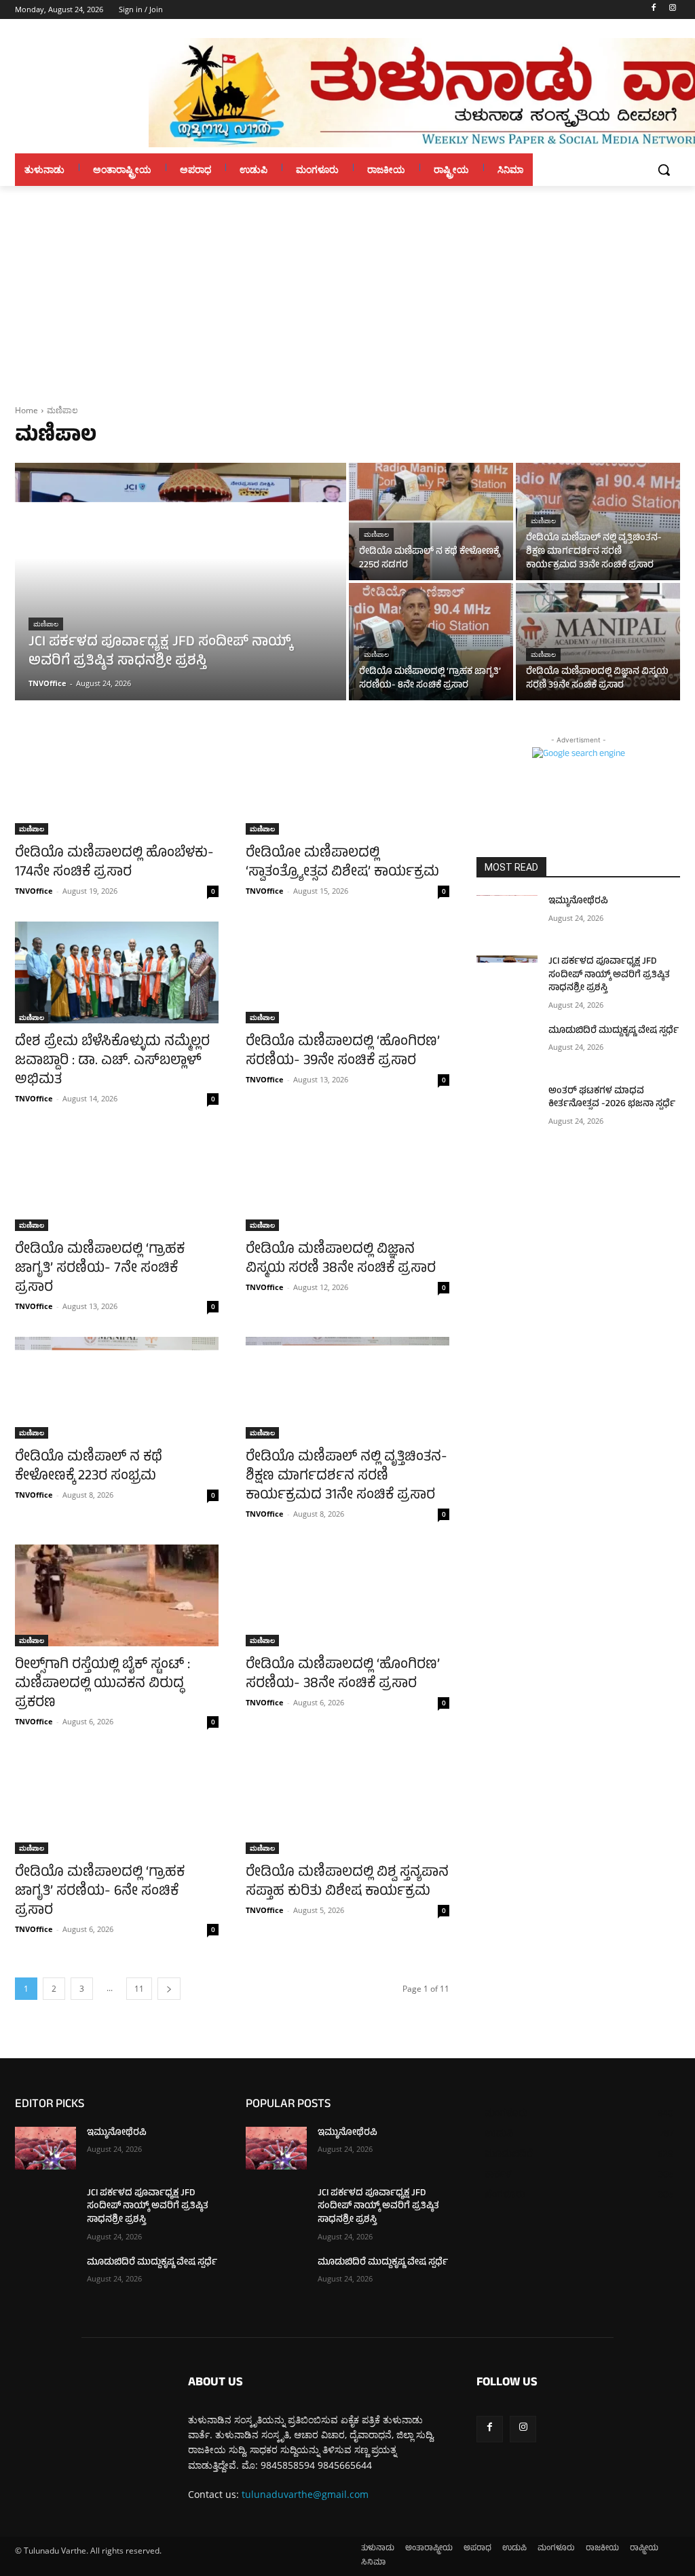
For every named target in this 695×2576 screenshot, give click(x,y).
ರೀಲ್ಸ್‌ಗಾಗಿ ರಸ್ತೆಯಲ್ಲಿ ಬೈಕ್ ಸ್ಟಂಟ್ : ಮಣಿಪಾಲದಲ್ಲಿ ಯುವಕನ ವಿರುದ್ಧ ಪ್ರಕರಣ (102, 1685)
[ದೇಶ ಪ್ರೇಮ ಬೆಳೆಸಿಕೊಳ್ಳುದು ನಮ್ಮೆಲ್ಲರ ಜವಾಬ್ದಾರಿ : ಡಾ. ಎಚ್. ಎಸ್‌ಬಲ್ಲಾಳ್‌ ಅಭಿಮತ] (117, 972)
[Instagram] (672, 10)
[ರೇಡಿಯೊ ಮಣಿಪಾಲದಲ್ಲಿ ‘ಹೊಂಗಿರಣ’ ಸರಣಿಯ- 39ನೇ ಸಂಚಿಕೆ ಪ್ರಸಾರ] (347, 972)
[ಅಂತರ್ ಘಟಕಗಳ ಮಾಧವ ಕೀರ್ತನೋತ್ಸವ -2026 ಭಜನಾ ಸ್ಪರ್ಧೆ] (507, 1106)
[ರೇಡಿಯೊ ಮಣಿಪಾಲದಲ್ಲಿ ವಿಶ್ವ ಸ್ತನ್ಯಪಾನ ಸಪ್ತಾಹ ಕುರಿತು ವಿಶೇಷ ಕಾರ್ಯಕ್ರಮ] (347, 1803)
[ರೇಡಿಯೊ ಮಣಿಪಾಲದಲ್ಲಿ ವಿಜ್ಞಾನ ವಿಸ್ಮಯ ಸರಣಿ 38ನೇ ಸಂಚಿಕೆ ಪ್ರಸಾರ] (347, 1180)
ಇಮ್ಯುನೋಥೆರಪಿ (578, 902)
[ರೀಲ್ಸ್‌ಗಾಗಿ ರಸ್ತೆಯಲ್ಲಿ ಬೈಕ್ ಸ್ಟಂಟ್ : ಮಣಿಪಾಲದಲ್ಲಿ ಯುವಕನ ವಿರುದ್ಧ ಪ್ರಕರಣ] (117, 1595)
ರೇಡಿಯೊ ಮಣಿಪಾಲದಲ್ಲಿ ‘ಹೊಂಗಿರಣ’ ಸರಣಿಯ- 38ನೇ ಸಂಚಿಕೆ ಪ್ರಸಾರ (343, 1675)
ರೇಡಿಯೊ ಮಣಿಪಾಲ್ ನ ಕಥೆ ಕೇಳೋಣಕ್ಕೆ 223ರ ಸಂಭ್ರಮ (89, 1467)
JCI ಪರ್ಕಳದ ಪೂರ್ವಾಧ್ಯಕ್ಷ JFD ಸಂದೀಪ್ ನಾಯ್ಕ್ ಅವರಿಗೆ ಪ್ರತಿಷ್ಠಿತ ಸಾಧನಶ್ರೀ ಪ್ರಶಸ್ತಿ (609, 975)
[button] (664, 170)
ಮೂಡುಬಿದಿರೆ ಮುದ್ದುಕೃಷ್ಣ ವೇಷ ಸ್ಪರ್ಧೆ (614, 1031)
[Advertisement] (347, 288)
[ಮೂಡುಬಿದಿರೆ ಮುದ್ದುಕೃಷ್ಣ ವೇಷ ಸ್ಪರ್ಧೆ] (507, 1046)
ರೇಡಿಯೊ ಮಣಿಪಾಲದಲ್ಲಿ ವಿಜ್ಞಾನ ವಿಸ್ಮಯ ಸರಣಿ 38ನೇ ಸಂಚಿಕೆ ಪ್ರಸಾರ (341, 1260)
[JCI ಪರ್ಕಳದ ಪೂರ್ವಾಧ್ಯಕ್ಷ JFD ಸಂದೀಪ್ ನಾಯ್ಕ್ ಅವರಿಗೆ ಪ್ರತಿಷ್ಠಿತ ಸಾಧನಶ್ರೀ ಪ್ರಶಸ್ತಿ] (181, 582)
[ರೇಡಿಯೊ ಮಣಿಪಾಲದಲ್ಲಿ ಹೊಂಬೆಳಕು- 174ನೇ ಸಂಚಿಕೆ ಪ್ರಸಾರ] (117, 784)
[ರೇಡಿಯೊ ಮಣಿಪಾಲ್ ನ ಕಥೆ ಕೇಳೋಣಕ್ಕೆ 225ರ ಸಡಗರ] (431, 522)
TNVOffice (34, 891)
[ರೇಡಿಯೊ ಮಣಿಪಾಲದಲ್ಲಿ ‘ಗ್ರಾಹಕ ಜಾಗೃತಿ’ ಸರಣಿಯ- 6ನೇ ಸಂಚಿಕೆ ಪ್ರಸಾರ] (117, 1803)
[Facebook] (653, 10)
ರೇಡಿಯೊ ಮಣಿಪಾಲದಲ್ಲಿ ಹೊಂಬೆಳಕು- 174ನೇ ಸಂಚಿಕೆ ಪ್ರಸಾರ (114, 864)
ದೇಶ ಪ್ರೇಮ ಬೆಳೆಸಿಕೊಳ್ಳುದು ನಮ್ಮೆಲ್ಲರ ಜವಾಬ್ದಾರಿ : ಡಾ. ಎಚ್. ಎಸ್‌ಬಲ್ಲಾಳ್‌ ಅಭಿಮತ (112, 1062)
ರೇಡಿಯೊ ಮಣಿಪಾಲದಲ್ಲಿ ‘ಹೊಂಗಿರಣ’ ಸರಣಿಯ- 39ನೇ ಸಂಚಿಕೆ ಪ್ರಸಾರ (343, 1052)
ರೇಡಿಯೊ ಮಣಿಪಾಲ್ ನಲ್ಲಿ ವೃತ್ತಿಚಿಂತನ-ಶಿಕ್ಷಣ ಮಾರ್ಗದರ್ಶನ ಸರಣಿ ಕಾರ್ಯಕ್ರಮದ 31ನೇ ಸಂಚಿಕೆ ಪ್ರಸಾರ (346, 1477)
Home (26, 410)
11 (139, 1989)
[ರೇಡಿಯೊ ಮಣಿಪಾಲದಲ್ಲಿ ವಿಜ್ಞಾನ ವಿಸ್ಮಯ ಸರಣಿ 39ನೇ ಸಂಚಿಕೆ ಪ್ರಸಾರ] (598, 642)
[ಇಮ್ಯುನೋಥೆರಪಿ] (507, 916)
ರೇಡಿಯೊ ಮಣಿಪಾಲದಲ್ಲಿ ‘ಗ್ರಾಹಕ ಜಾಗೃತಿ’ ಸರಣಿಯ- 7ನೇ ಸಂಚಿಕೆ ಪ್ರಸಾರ (100, 1269)
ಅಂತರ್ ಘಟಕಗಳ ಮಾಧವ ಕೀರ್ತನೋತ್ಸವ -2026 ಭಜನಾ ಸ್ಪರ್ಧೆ (612, 1098)
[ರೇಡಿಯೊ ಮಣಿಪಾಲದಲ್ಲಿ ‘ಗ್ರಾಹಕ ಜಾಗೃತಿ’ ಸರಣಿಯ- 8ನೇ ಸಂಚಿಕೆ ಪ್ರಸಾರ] (431, 642)
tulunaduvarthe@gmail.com (305, 2494)
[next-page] (169, 1989)
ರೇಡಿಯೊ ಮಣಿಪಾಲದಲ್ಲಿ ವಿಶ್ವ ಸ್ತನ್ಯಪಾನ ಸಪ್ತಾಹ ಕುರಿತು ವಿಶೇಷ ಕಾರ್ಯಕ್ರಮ (347, 1883)
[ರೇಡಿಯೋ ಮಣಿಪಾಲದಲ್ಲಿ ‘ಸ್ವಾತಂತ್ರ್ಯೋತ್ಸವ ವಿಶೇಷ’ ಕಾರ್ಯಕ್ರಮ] (347, 784)
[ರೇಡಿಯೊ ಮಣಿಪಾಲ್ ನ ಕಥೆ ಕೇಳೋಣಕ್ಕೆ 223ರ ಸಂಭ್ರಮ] (117, 1388)
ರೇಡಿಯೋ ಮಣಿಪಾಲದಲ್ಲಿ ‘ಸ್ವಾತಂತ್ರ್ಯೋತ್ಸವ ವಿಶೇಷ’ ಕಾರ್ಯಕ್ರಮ (342, 864)
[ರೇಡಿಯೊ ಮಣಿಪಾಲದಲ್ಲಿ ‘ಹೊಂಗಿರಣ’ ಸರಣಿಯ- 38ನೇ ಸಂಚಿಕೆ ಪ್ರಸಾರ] (347, 1595)
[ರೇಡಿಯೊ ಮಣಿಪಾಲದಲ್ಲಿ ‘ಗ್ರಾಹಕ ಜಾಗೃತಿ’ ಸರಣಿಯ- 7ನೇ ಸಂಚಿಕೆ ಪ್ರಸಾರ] (117, 1180)
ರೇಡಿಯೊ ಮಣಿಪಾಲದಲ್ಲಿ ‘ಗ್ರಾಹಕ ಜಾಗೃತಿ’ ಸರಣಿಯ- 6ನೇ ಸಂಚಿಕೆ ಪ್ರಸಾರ (100, 1892)
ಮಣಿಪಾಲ (46, 624)
